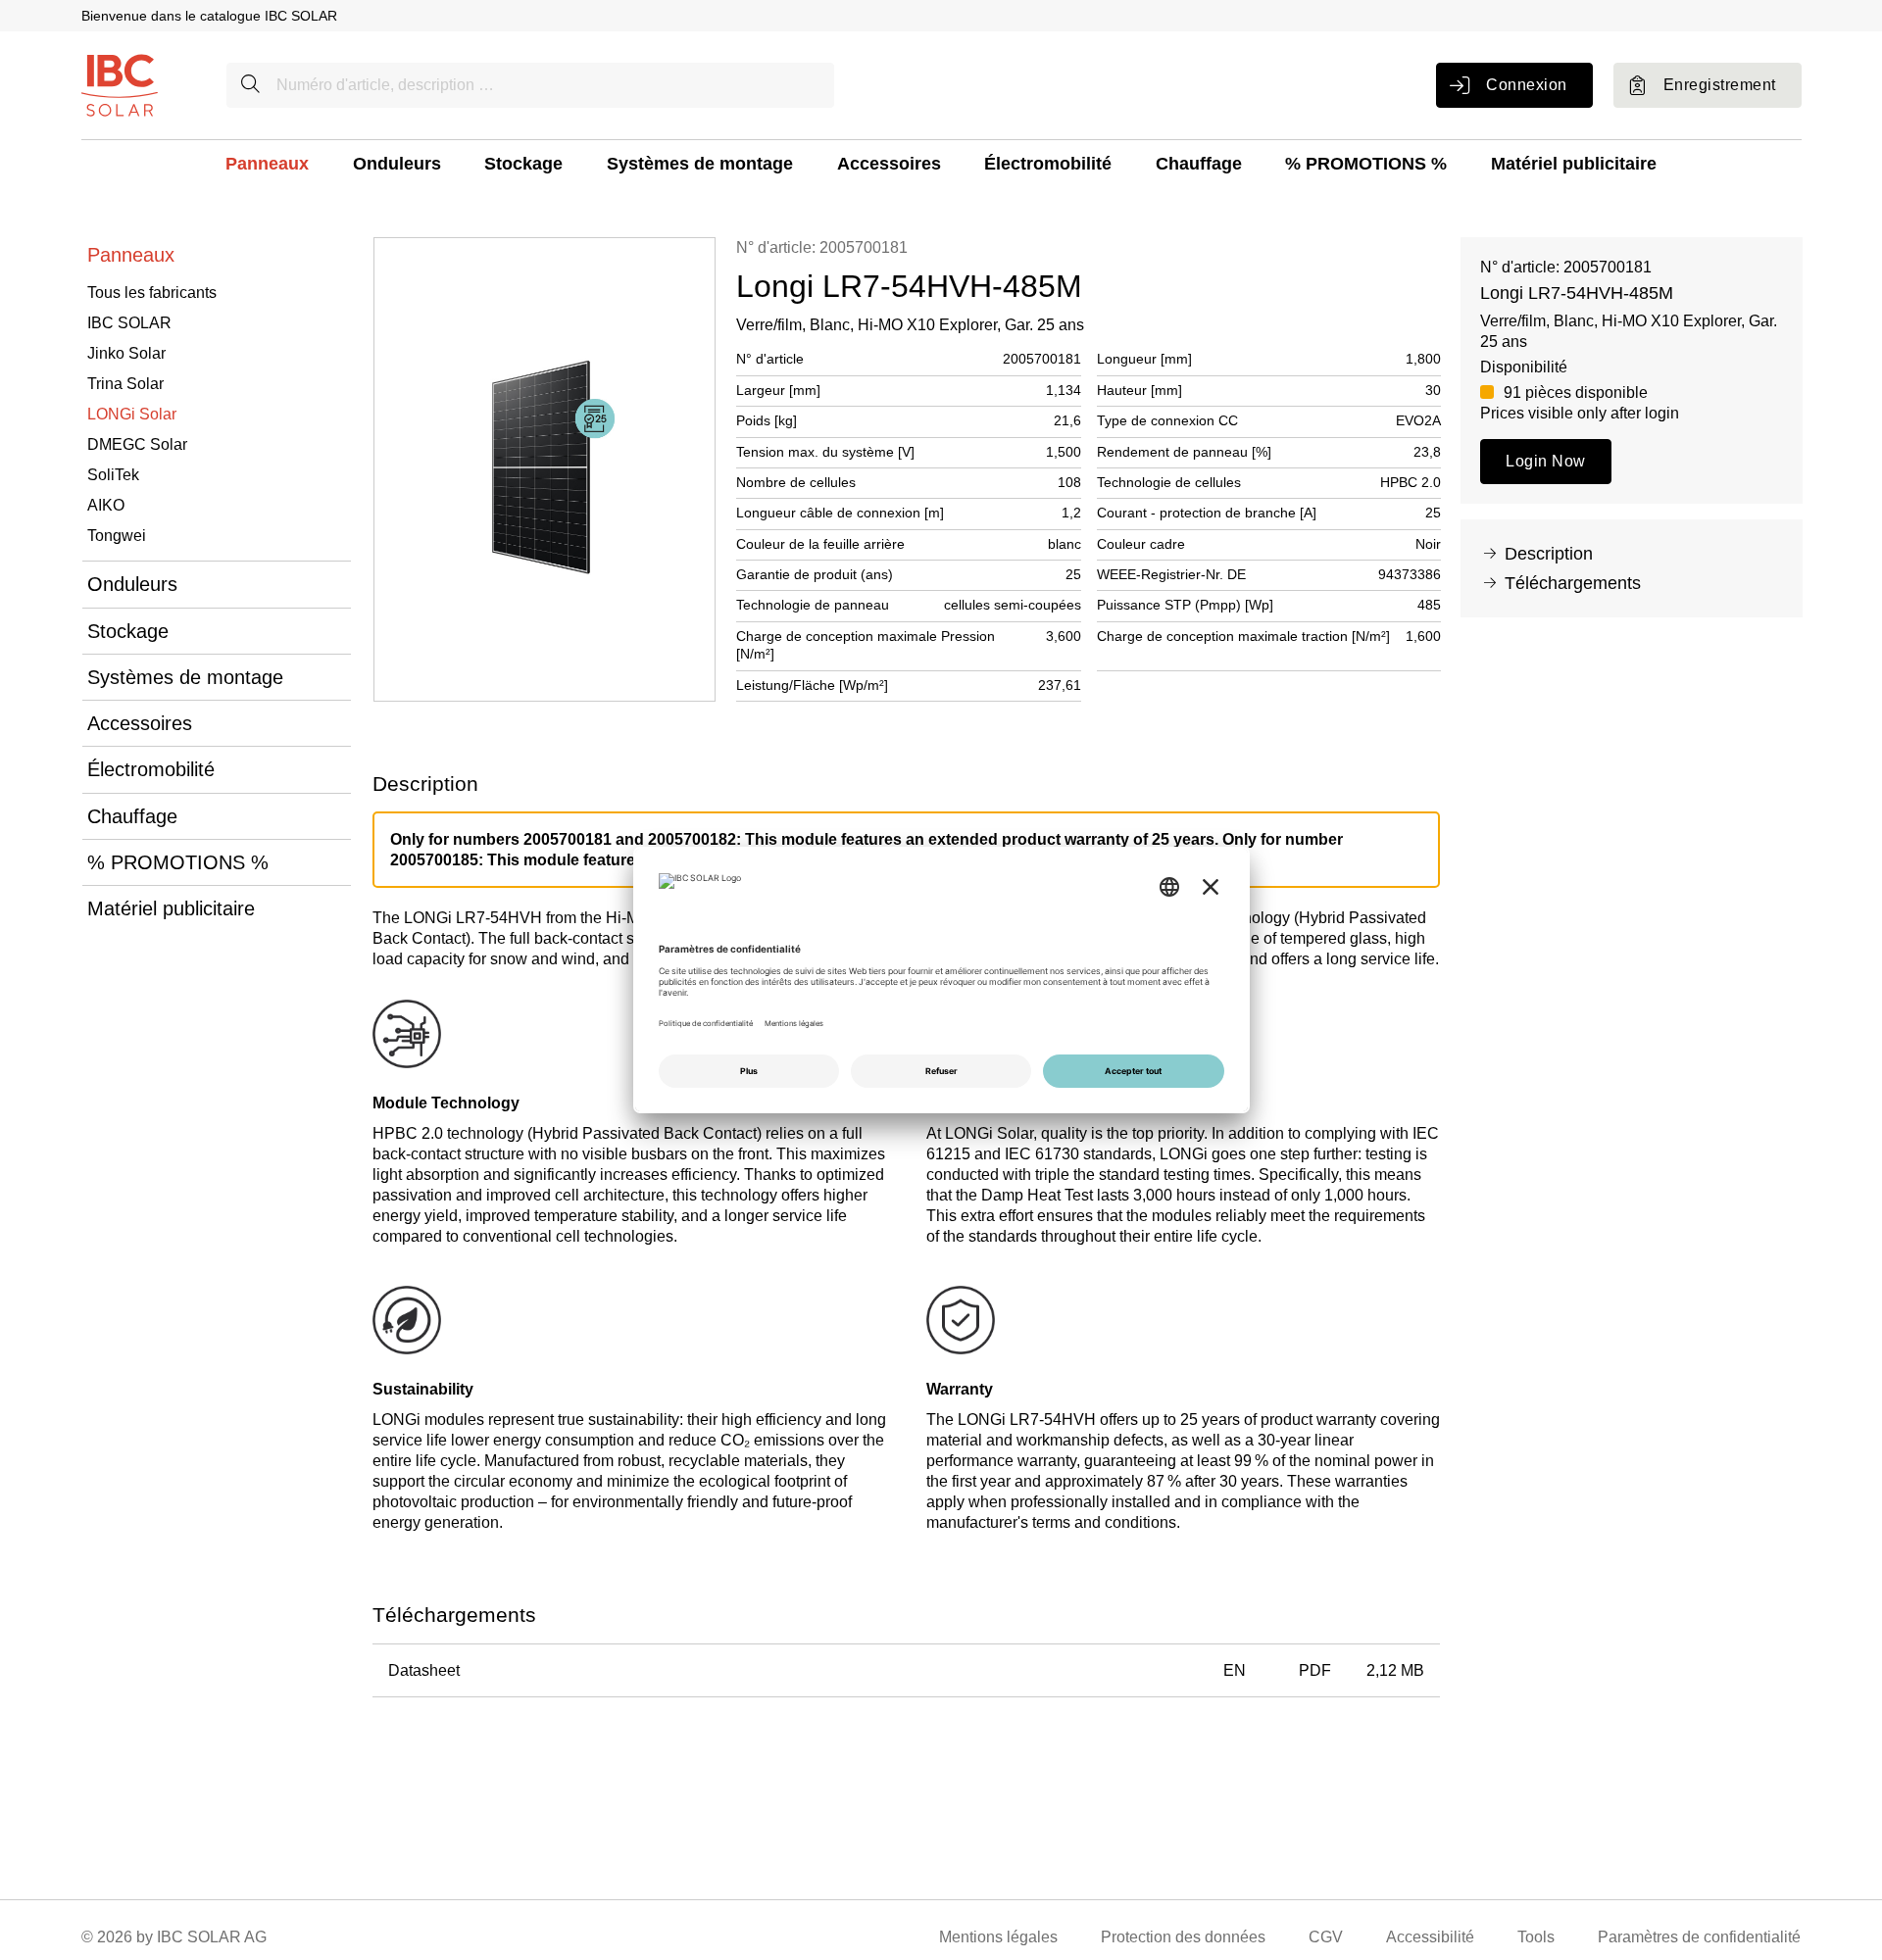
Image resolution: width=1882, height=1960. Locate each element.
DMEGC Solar (137, 444)
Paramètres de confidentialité (1699, 1937)
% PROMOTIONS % (1366, 164)
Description (1549, 554)
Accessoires (889, 164)
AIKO (106, 505)
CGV (1326, 1937)
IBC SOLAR (129, 323)
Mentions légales (998, 1937)
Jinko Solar (126, 353)
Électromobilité (1048, 164)
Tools (1536, 1937)
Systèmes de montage (700, 164)
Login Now (1545, 461)
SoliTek (113, 475)
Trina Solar (125, 384)
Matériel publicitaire (1574, 164)
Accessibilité (1430, 1937)
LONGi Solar (132, 414)
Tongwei (117, 536)
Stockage (523, 164)
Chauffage (1199, 164)
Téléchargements (1573, 583)
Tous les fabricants (152, 293)
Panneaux (267, 164)
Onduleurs (397, 164)
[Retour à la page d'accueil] (120, 84)
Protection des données (1183, 1937)
